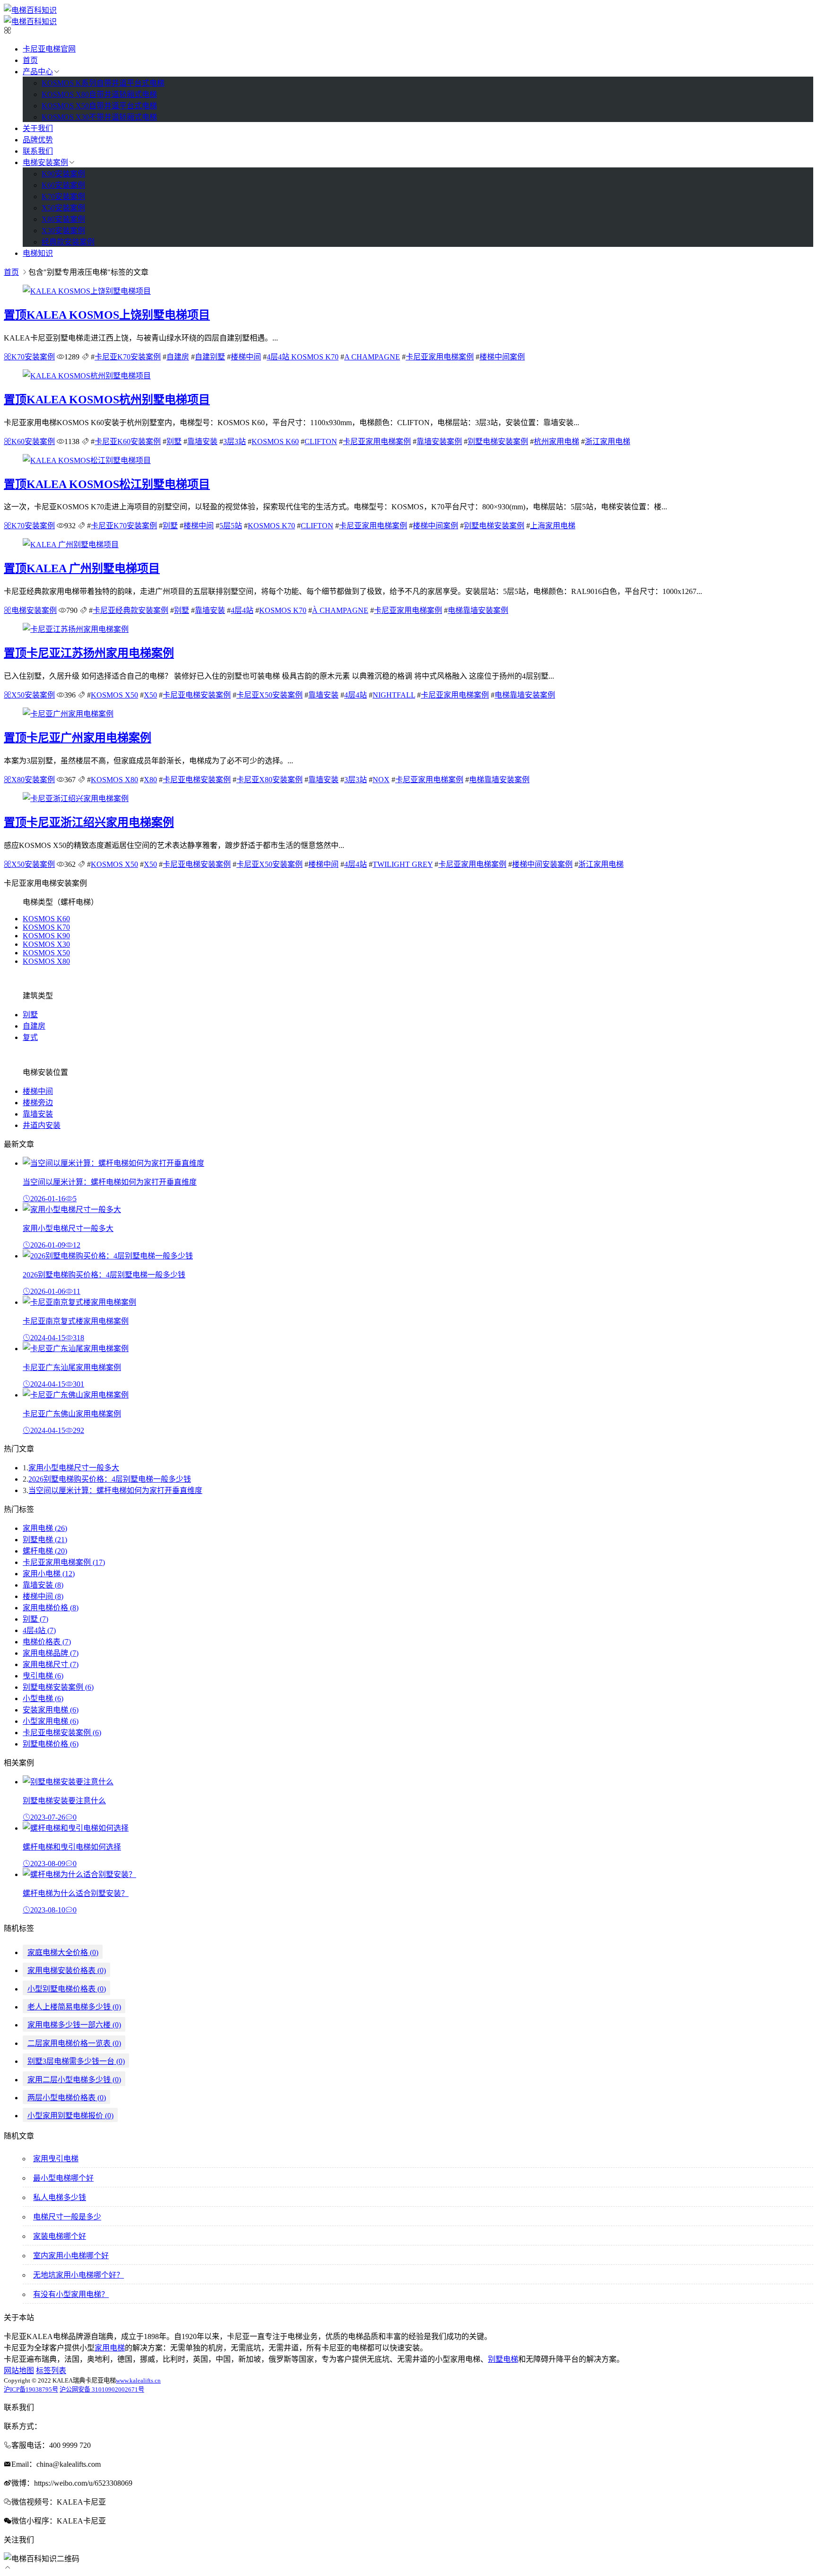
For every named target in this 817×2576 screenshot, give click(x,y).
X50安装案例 (63, 208)
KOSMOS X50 (114, 695)
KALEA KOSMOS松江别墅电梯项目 (107, 484)
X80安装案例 (63, 219)
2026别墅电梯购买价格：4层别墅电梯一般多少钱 (110, 1479)
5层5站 (231, 526)
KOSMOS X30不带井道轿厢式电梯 (99, 117)
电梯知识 (38, 253)
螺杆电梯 (45, 1551)
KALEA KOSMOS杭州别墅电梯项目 (107, 400)
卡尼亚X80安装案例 (269, 780)
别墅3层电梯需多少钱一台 (76, 2061)
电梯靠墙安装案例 (478, 610)
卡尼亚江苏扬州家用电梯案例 (89, 653)
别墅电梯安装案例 (498, 441)
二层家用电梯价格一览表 (74, 2043)
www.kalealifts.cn (138, 2380)
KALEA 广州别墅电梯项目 (82, 568)
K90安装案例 (63, 174)
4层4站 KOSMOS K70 (303, 357)
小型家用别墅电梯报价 (70, 2116)
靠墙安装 (202, 441)
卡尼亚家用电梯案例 (440, 357)
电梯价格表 (47, 1642)
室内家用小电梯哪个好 (71, 2256)
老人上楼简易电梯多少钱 (74, 2007)
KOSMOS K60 (275, 441)
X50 (150, 695)
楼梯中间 (246, 357)
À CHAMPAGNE (340, 610)
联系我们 (38, 151)
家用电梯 (45, 1528)
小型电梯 (43, 1698)
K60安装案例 (63, 185)
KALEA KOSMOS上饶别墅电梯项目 (107, 315)
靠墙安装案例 (439, 441)
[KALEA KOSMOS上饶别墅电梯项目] (87, 291)
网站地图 (19, 2371)
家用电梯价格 (51, 1608)
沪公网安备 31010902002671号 (102, 2389)
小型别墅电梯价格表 (67, 1989)
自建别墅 (210, 357)
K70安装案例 (63, 196)
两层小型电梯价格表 (67, 2098)
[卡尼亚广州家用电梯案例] (68, 714)
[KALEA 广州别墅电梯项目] (71, 545)
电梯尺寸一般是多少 (67, 2217)
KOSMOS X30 (46, 944)
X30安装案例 (63, 231)
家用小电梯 (49, 1574)
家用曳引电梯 (56, 2159)
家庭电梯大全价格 (63, 1952)
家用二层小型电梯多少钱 (74, 2080)
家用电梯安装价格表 (67, 1970)
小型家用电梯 (51, 1721)
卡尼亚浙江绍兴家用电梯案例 (89, 822)
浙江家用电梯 (608, 441)
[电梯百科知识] (30, 10)
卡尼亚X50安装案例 (269, 695)
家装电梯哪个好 (60, 2236)
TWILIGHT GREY (403, 864)
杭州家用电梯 (556, 441)
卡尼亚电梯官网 (49, 49)
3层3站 (235, 441)
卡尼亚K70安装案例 (128, 357)
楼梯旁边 (38, 1103)
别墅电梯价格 (51, 1744)
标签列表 (51, 2371)
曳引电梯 (43, 1676)
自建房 (178, 357)
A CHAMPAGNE (372, 357)
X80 (150, 780)
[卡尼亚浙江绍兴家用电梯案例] (76, 799)
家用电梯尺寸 (51, 1664)
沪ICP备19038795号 (31, 2389)
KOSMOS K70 (271, 526)
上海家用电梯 (553, 526)
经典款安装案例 (68, 242)
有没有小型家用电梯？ (71, 2294)
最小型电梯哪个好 (63, 2178)
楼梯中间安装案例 (542, 864)
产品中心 (38, 72)
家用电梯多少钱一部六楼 (74, 2025)
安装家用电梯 (51, 1710)
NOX (381, 780)
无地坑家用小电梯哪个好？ (78, 2275)
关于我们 (38, 128)
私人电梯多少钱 (60, 2197)
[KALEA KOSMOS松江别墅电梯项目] (87, 460)
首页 (30, 60)
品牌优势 (38, 140)
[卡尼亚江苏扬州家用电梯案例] (76, 629)
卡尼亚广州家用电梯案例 (78, 738)
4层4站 (242, 610)
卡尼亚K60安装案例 (128, 441)
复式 (30, 1037)
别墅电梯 (45, 1540)
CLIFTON (321, 441)
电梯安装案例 (45, 162)
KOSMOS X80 (114, 780)
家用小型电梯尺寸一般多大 (74, 1468)
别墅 (174, 441)
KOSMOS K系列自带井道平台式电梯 (103, 83)
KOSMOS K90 (46, 936)
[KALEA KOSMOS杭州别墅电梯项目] (87, 376)
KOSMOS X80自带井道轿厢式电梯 (99, 94)
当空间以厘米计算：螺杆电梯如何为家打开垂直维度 (115, 1490)
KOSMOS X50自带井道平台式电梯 (99, 106)
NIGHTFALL (394, 695)
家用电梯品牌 (51, 1653)
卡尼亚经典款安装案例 (130, 610)
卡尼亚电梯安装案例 (197, 695)
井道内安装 (42, 1125)
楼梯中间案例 (502, 357)
